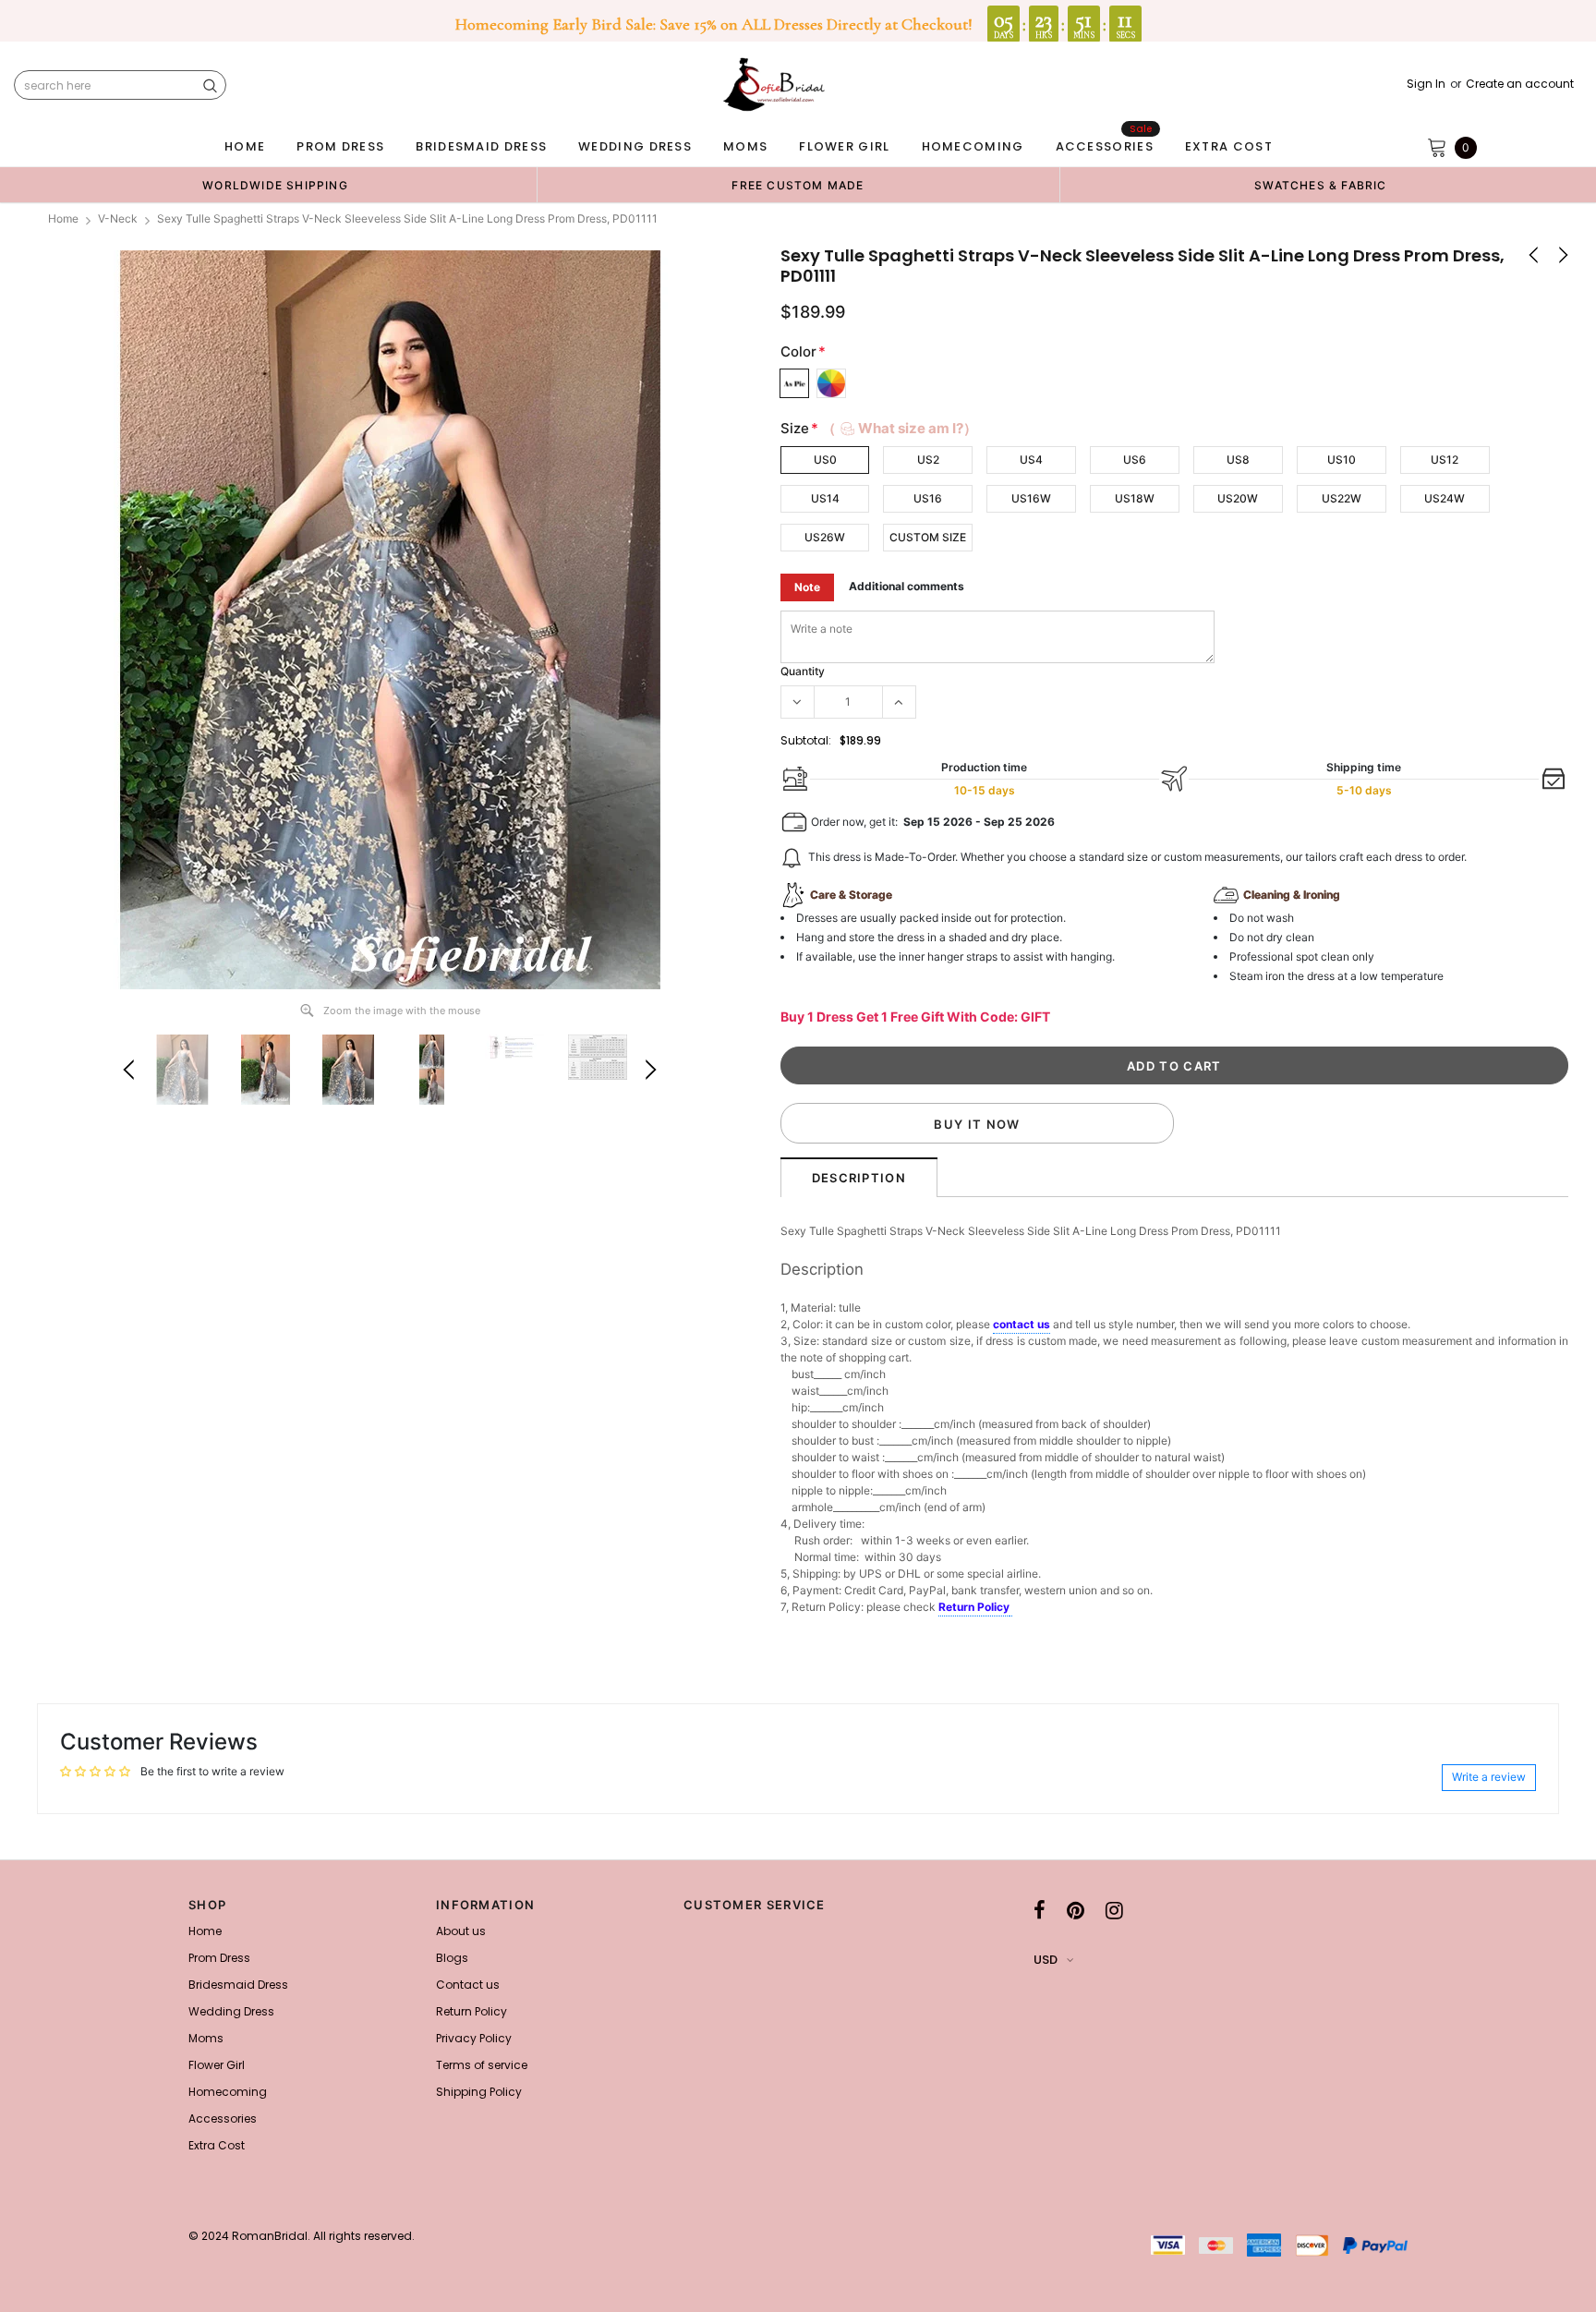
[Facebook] (1040, 1910)
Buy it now (977, 1124)
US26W (825, 537)
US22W (1342, 498)
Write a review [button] (1489, 1777)
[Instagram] (1114, 1910)
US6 (1135, 460)
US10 (1342, 460)
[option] (275, 185)
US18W (1135, 498)
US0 (825, 460)
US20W (1238, 498)
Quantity (803, 671)
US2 (928, 460)
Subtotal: (806, 740)
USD (1046, 1960)
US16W (1031, 498)
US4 (1031, 460)
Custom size (928, 537)
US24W (1445, 498)
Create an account (1520, 84)
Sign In (1426, 84)
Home (63, 218)
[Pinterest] (1076, 1910)
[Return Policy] (1011, 1608)
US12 (1445, 460)
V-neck (118, 218)
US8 (1238, 460)
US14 (825, 498)
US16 (928, 498)
